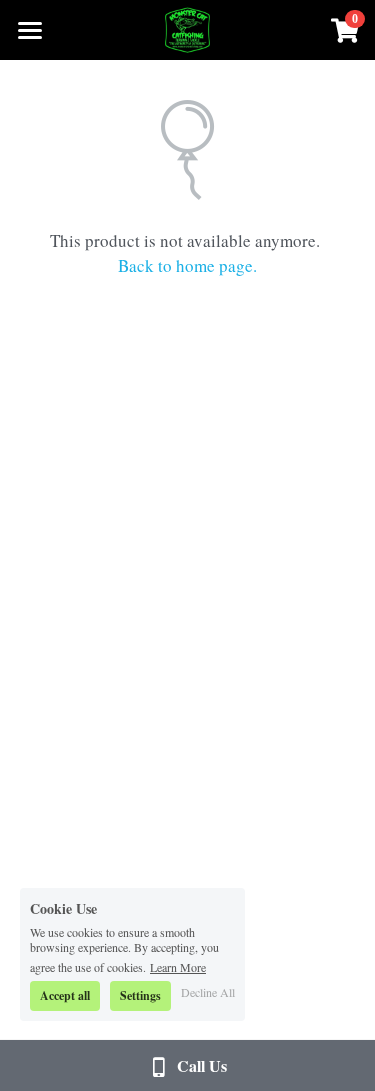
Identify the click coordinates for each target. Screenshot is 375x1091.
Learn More (178, 966)
